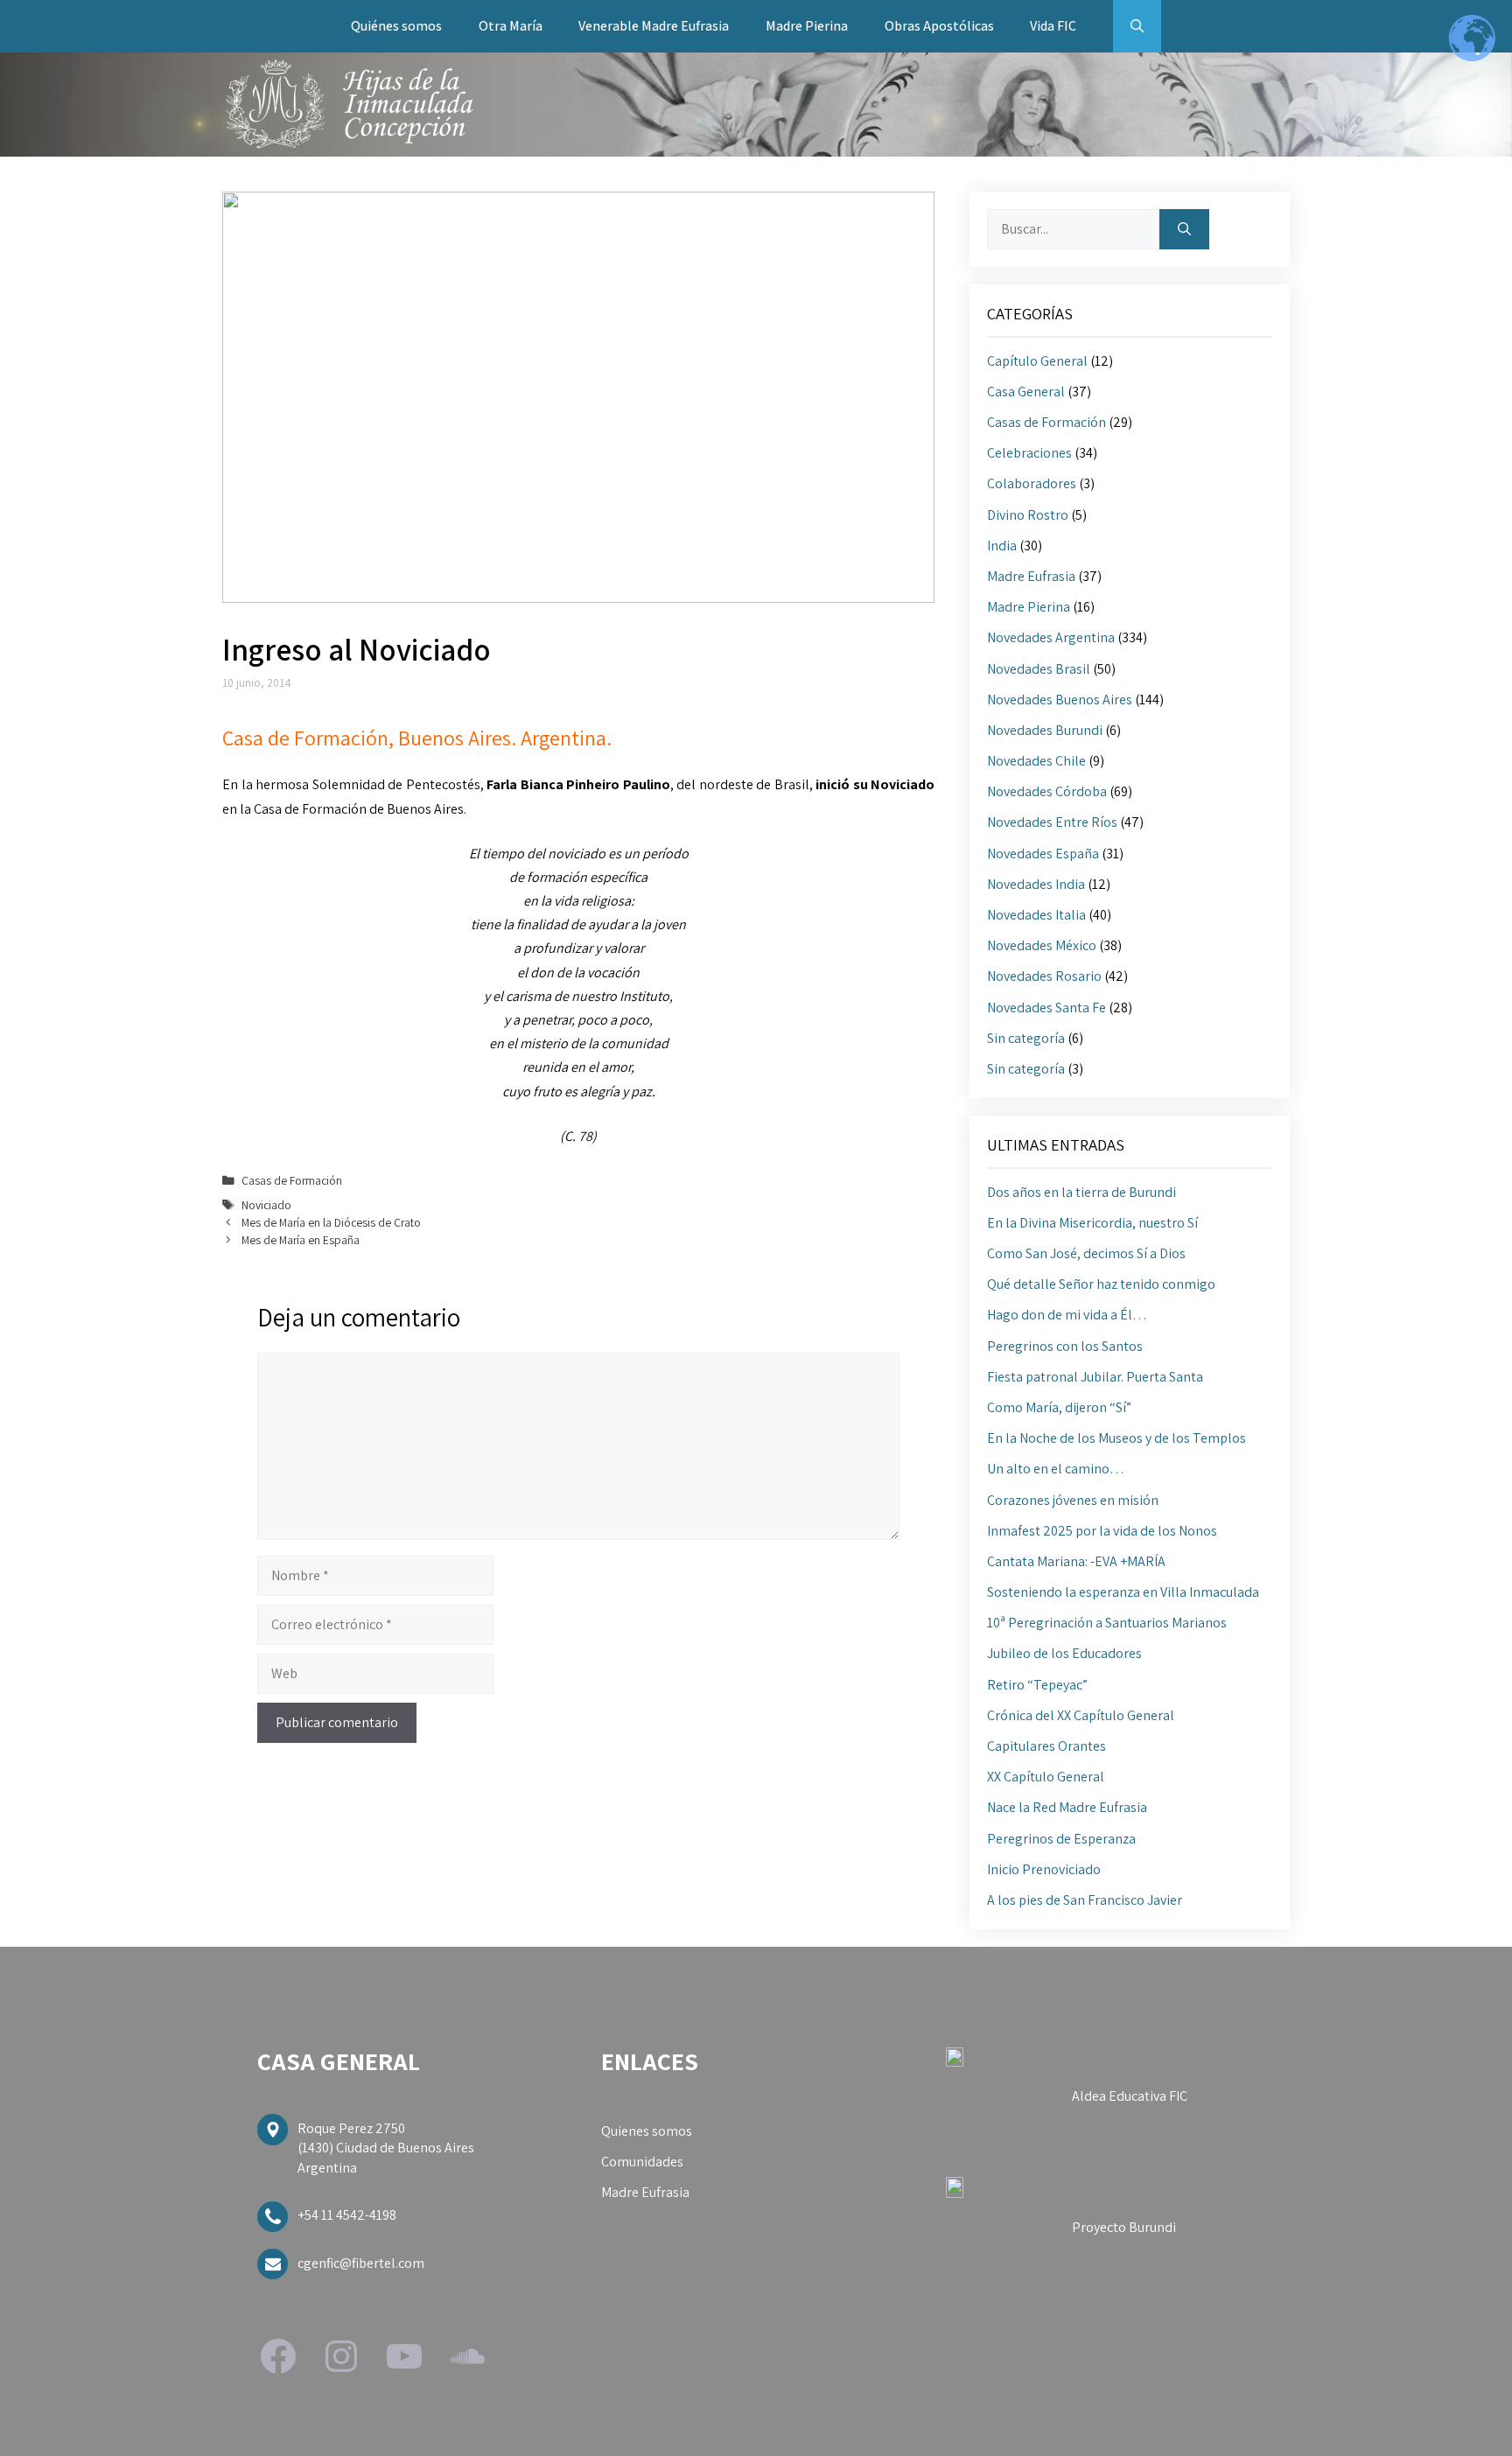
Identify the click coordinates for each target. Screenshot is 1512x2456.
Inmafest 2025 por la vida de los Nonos (1102, 1531)
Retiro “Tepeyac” (1037, 1685)
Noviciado (266, 1205)
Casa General (1026, 392)
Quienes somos (647, 2131)
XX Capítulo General (1046, 1777)
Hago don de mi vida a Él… (1067, 1315)
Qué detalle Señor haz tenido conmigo (1101, 1284)
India (1002, 546)
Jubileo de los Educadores (1064, 1653)
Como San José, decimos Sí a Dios (1086, 1253)
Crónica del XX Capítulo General (1081, 1715)
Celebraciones (1029, 453)
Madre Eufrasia (1031, 576)
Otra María (511, 26)
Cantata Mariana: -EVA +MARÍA (1076, 1561)
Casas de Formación (292, 1180)
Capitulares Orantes (1046, 1746)
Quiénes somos (396, 26)
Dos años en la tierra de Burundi (1081, 1192)
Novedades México (1042, 945)
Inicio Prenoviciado (1044, 1869)
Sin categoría (1026, 1038)
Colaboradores (1032, 483)
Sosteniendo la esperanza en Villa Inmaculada (1123, 1592)
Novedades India (1036, 884)
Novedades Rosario (1044, 976)
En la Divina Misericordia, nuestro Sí (1092, 1223)
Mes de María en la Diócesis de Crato (331, 1222)
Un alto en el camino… (1056, 1469)
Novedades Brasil (1039, 669)
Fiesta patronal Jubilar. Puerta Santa (1095, 1377)
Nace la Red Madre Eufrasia (1067, 1807)
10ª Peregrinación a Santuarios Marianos (1107, 1623)
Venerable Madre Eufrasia (654, 26)
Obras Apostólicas (939, 26)
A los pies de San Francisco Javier (1085, 1900)
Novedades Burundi (1045, 730)
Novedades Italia (1036, 915)
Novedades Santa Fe (1046, 1008)
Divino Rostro (1028, 515)
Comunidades (642, 2162)
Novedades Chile (1036, 761)
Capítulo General (1037, 361)
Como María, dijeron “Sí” (1059, 1407)
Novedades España (1043, 854)
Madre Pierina (807, 26)
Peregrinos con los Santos (1065, 1346)
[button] (1137, 26)
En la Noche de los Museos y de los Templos (1116, 1438)
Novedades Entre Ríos (1052, 822)
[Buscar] (1184, 229)
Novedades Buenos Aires (1060, 700)
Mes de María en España (301, 1240)
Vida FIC (1053, 26)
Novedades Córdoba (1047, 791)
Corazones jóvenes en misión (1073, 1500)
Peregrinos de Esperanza (1061, 1839)
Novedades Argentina (1051, 637)
